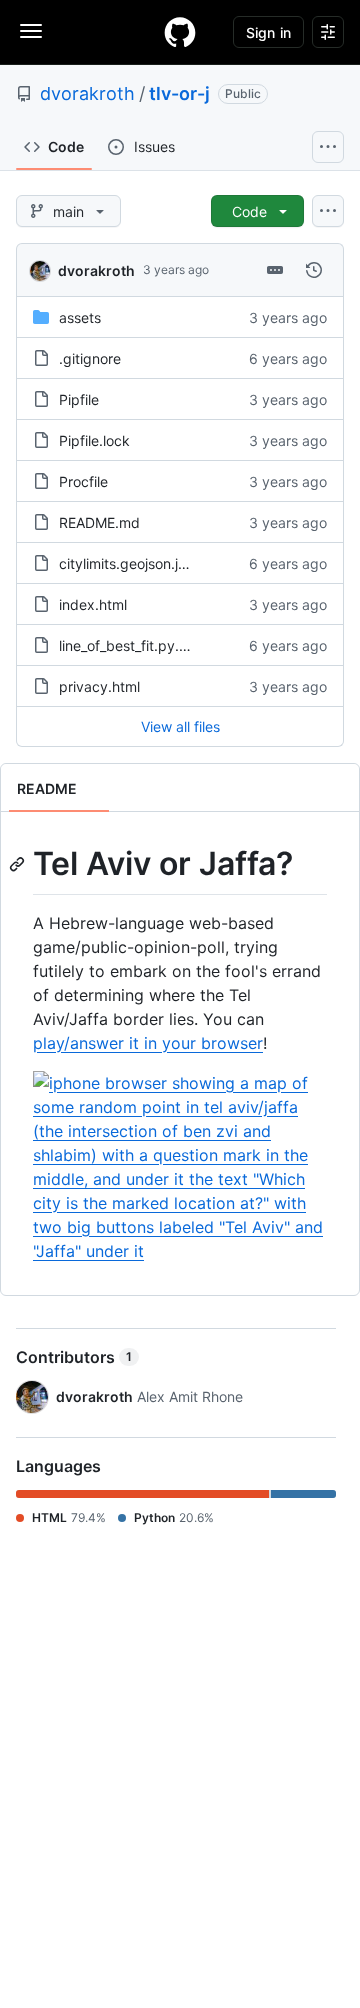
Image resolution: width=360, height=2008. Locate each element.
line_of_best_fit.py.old (129, 645)
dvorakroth (87, 93)
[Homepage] (180, 32)
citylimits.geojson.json (130, 563)
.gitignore (90, 358)
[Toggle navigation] (31, 31)
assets (80, 317)
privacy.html (99, 686)
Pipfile (79, 399)
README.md (99, 522)
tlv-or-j (179, 93)
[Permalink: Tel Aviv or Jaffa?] (19, 864)
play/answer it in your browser (148, 1043)
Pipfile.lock (94, 440)
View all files (180, 726)
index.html (93, 604)
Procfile (83, 481)
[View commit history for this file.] (314, 270)
